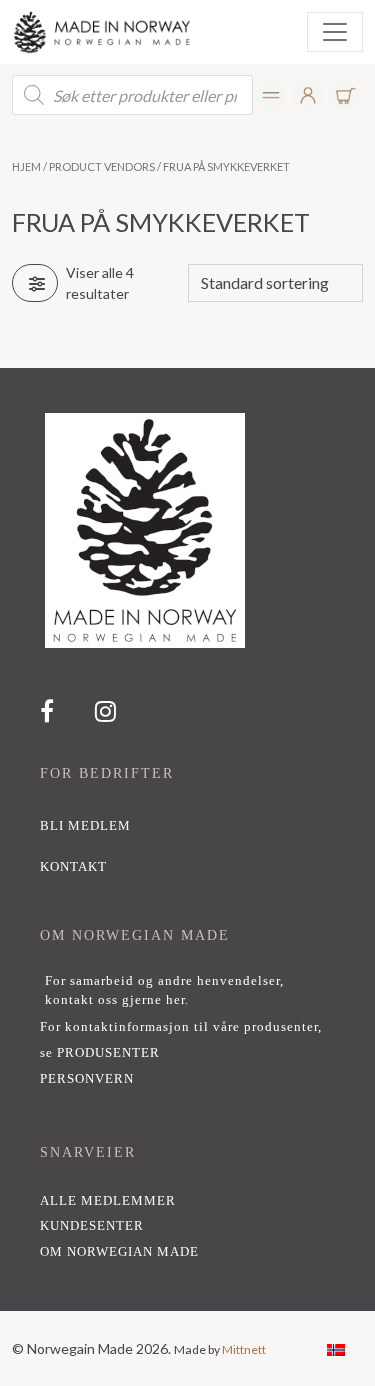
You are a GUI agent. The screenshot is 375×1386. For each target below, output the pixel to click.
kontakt (73, 867)
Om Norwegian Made (119, 1252)
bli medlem (85, 826)
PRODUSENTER (108, 1053)
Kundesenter (92, 1226)
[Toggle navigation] (335, 32)
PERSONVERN (87, 1079)
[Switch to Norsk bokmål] (336, 1348)
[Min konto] (271, 95)
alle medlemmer (108, 1201)
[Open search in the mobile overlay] (132, 95)
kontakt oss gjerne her (115, 1000)
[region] (187, 839)
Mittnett (244, 1349)
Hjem (26, 166)
